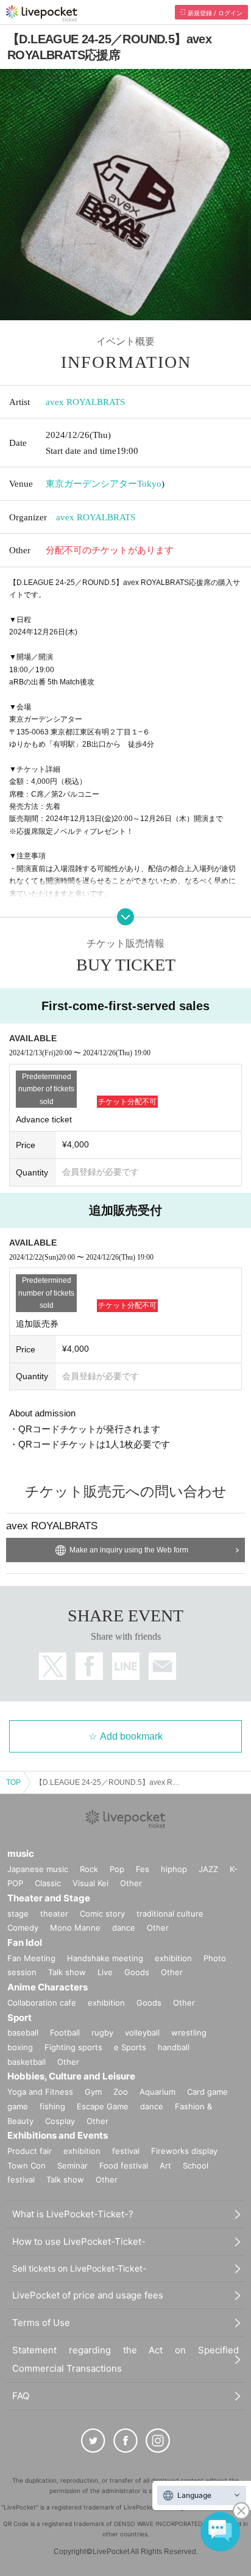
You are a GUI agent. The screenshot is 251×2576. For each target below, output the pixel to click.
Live (105, 1972)
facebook (89, 1666)
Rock (89, 1869)
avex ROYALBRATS (85, 402)
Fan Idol (25, 1943)
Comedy (23, 1928)
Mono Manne (75, 1928)
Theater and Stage (49, 1898)
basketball (27, 2062)
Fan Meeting (31, 1958)
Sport (19, 2018)
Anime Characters (48, 1987)
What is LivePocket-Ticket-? (73, 2214)
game (18, 2106)
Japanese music (38, 1869)
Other (131, 1883)
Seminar (72, 2165)
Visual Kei (90, 1883)
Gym (93, 2092)
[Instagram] (158, 2441)
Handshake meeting (105, 1958)
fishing (52, 2106)
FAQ (21, 2396)
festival (126, 2151)
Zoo (121, 2092)
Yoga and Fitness (40, 2092)
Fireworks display (184, 2151)
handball (174, 2047)
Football (65, 2032)
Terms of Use (41, 2323)
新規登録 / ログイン (215, 13)
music (21, 1853)
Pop (117, 1869)
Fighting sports (73, 2047)
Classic (48, 1883)
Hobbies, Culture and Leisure (71, 2076)
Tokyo (149, 484)
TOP (13, 1782)
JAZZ (208, 1869)
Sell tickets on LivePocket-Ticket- (79, 2268)
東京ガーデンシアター (91, 484)
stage (18, 1914)
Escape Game (103, 2106)
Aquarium (157, 2092)
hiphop (174, 1869)
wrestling (189, 2032)
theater (54, 1914)
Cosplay (60, 2121)
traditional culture (170, 1914)
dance (124, 1928)
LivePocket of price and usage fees (88, 2295)
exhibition (173, 1958)
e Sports (130, 2047)
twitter (53, 1666)
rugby (102, 2032)
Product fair (30, 2151)
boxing (20, 2047)
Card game (207, 2092)
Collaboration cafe (42, 2003)
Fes (143, 1869)
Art (165, 2165)
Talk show (67, 1972)
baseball (23, 2032)
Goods (137, 1972)
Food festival (124, 2165)
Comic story (102, 1914)
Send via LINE (126, 1666)
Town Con (27, 2165)
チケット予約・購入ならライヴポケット (42, 13)
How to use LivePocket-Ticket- (79, 2241)
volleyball (142, 2032)
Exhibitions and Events (58, 2135)
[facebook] (125, 2441)
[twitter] (93, 2441)
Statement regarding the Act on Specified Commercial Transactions (125, 2359)
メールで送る (162, 1666)
